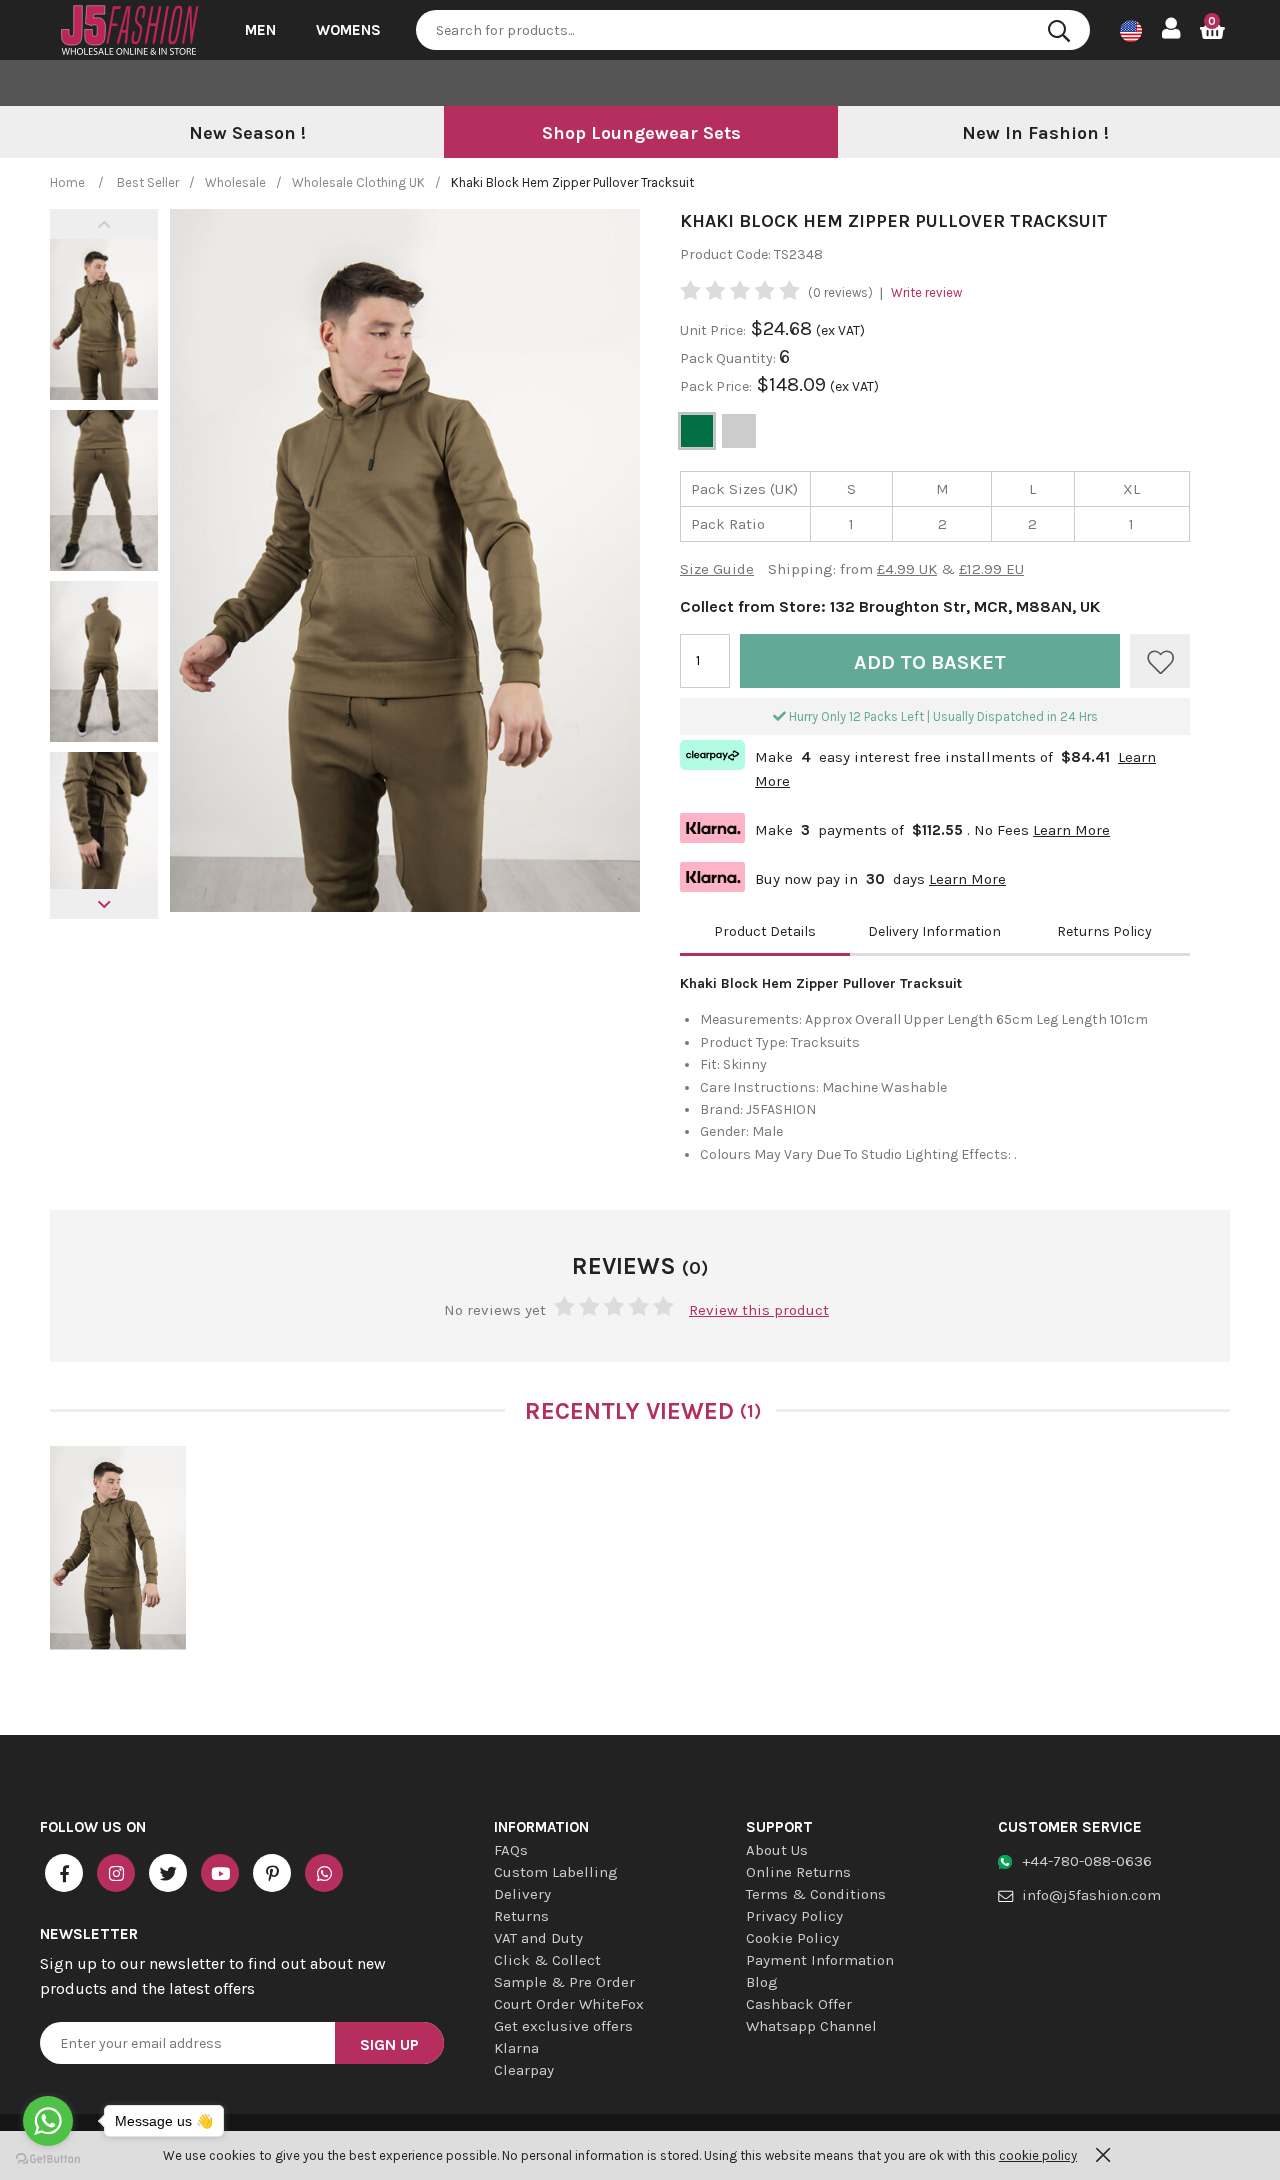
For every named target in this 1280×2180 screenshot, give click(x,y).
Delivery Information (934, 931)
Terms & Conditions (816, 1894)
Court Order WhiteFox (569, 2004)
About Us (777, 1850)
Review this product (759, 1310)
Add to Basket (930, 662)
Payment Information (820, 1960)
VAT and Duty (538, 1938)
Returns (521, 1916)
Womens (348, 30)
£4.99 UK (907, 569)
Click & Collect (547, 1960)
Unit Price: (713, 330)
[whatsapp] (324, 1873)
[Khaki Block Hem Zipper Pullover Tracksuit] (118, 1548)
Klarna (516, 2048)
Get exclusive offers (563, 2026)
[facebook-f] (64, 1873)
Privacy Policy (794, 1916)
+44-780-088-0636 (1087, 1861)
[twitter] (168, 1873)
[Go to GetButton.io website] (48, 2159)
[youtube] (220, 1873)
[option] (247, 134)
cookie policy (1038, 2155)
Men (260, 30)
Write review (926, 292)
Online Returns (798, 1872)
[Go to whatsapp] (48, 2121)
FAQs (511, 1850)
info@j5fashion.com (1091, 1895)
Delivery (522, 1894)
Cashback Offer (799, 2004)
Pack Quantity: (729, 358)
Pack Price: (716, 386)
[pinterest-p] (272, 1873)
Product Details (765, 931)
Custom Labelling (556, 1872)
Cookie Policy (792, 1938)
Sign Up (389, 2044)
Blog (762, 1982)
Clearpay (524, 2070)
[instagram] (116, 1873)
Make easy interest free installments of (918, 767)
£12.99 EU (991, 569)
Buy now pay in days (843, 876)
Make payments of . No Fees (895, 827)
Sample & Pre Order (564, 1982)
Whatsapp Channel (811, 2026)
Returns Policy (1104, 931)
